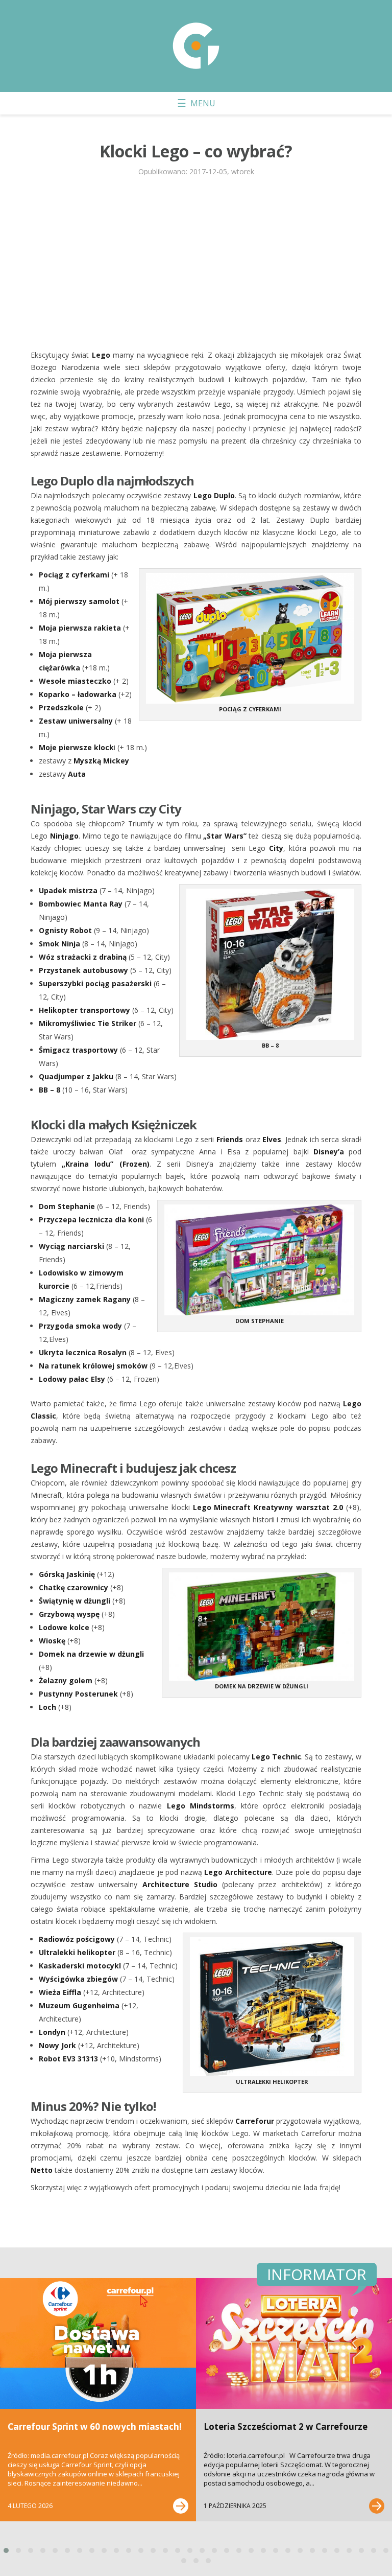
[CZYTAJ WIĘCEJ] (181, 2506)
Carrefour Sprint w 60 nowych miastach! (95, 2427)
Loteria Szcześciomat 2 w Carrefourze (286, 2427)
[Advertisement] (196, 262)
